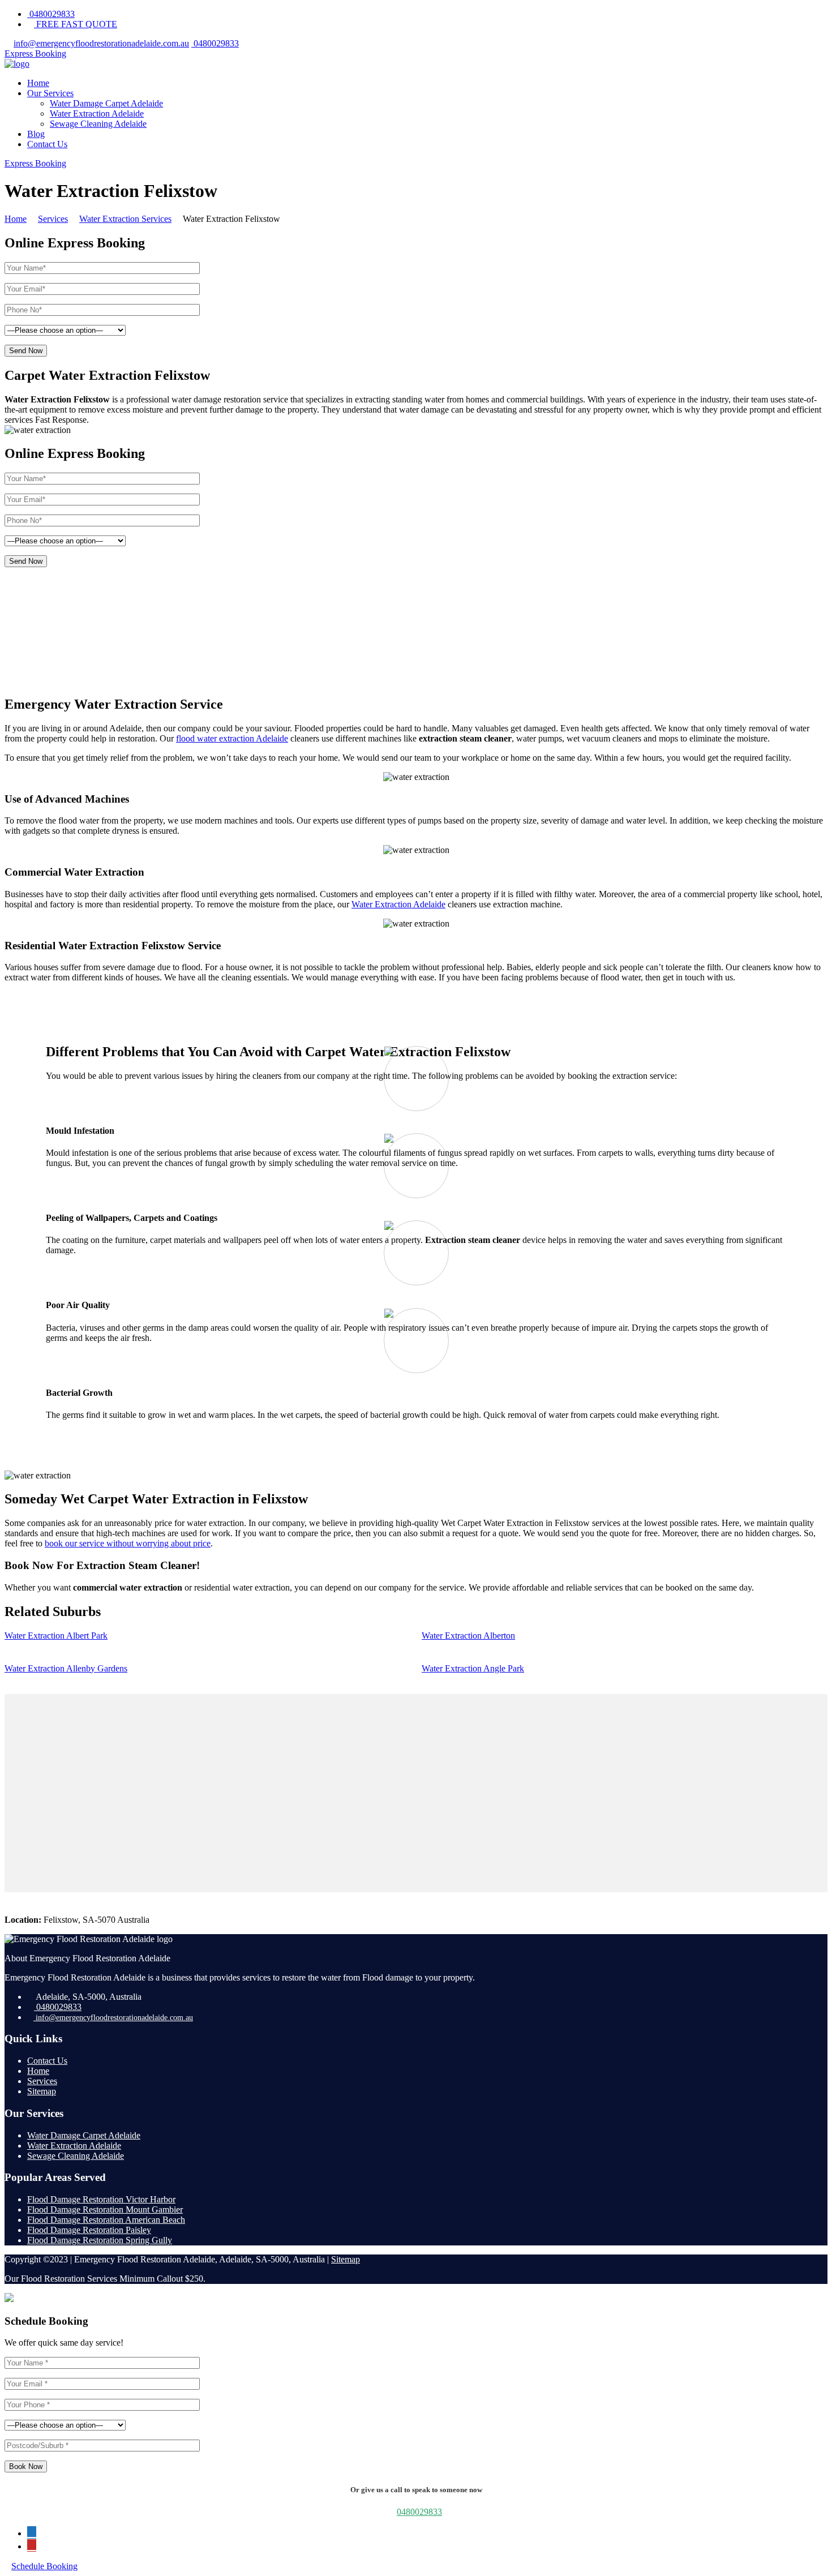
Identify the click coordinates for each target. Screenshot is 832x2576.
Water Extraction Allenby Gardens (66, 1668)
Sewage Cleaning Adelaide (98, 124)
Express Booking (35, 53)
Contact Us (47, 144)
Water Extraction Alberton (468, 1636)
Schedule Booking (44, 2566)
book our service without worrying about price (128, 1543)
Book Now (26, 2466)
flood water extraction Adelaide (232, 738)
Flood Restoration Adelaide (113, 606)
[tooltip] (32, 2532)
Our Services (50, 93)
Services (42, 2081)
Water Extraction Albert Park (56, 1636)
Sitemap (42, 2091)
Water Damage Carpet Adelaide (106, 103)
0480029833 (51, 14)
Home (38, 83)
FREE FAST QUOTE (76, 24)
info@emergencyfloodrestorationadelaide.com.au (101, 43)
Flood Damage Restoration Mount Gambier (105, 2209)
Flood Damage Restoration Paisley (89, 2230)
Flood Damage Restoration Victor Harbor (101, 2199)
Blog (36, 134)
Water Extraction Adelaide (97, 113)
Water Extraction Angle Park (473, 1668)
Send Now (26, 351)
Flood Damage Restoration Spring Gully (100, 2240)
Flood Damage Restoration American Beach (106, 2220)
